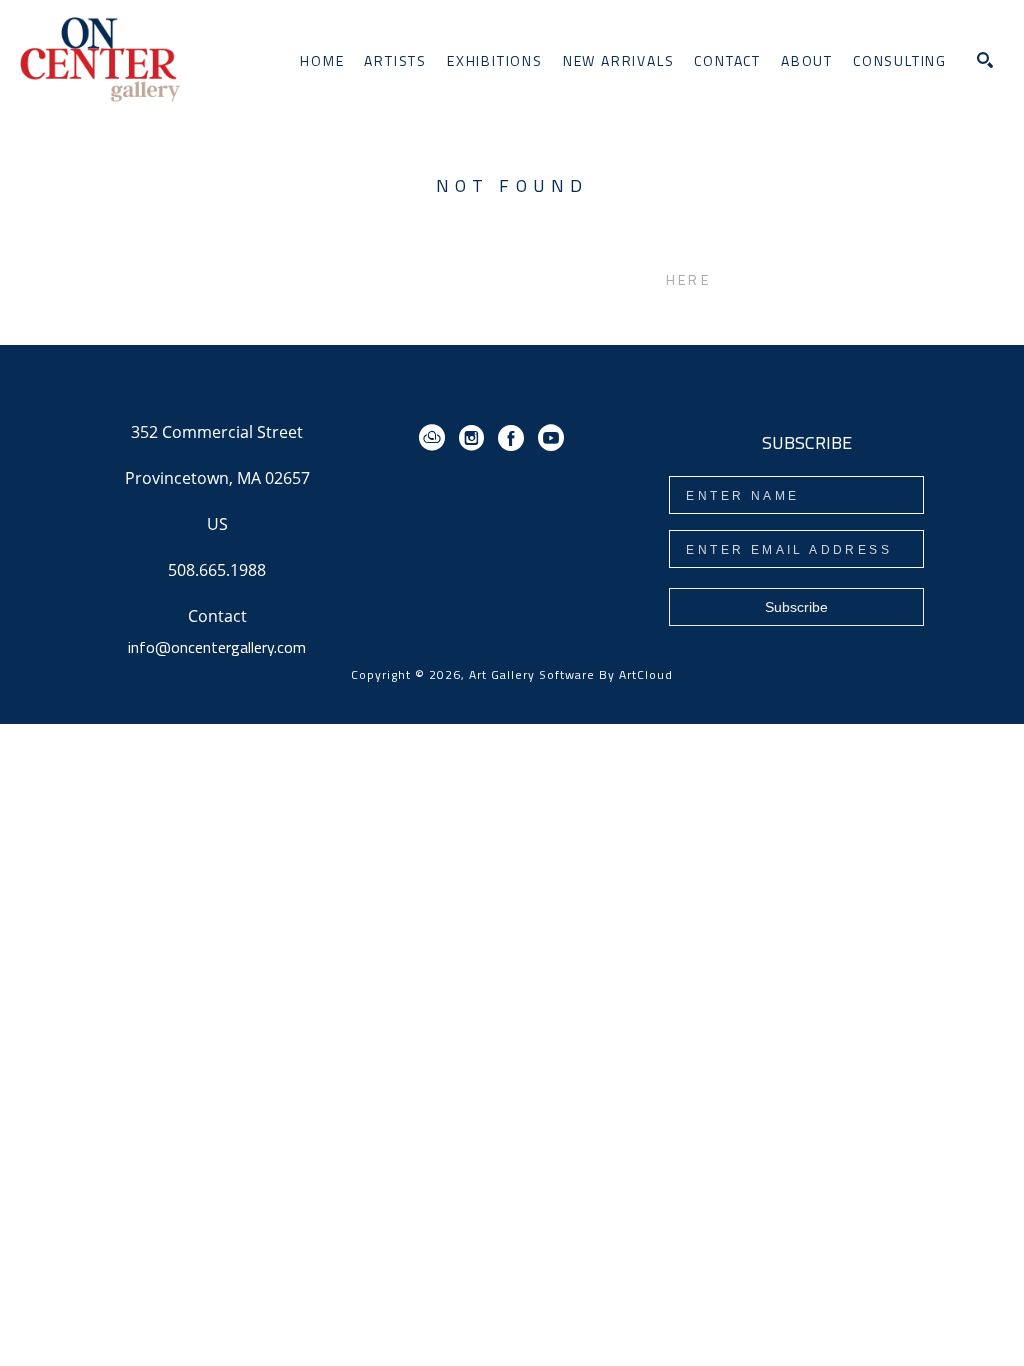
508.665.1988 (217, 571)
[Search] (985, 60)
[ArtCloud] (435, 438)
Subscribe (796, 607)
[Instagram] (475, 438)
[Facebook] (514, 438)
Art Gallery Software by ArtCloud (571, 674)
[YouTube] (551, 438)
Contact (217, 616)
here (688, 279)
